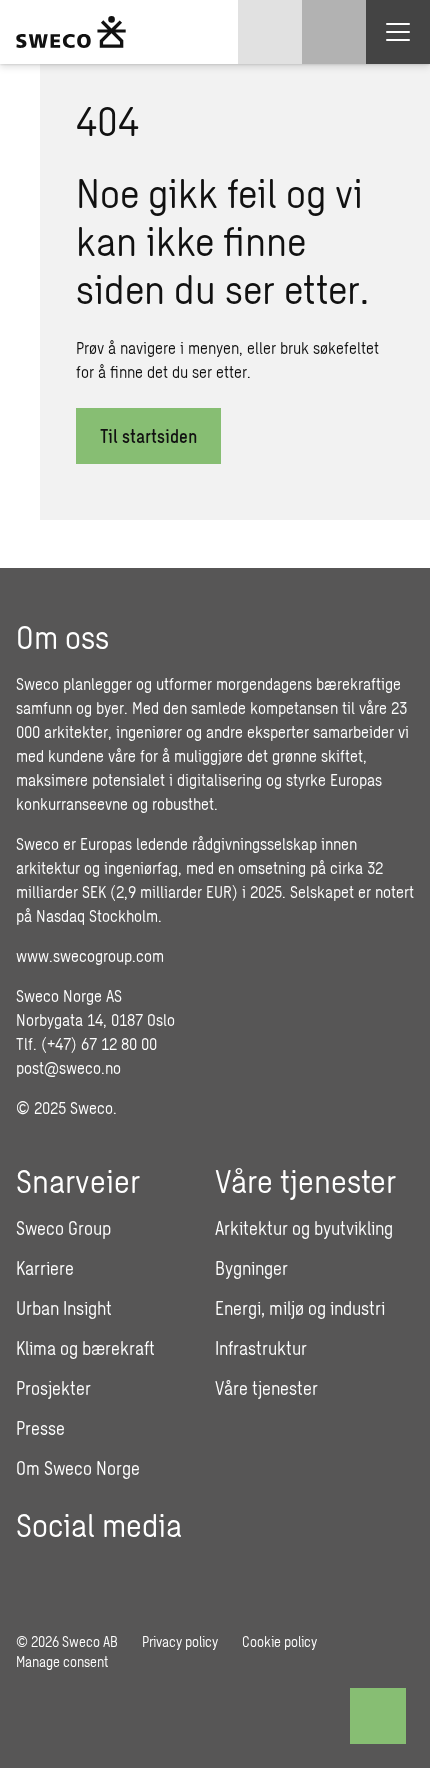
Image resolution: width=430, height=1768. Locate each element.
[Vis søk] (334, 32)
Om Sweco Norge (78, 1468)
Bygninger (251, 1268)
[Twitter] (200, 1572)
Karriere (45, 1268)
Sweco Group (63, 1228)
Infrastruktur (261, 1348)
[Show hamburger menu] (398, 32)
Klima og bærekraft (85, 1348)
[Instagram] (88, 1572)
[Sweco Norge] (71, 32)
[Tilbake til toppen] (378, 1716)
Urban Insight (64, 1308)
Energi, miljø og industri (300, 1308)
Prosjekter (53, 1388)
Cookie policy (279, 1641)
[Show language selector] (270, 32)
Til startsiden (148, 436)
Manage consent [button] (62, 1661)
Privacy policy (180, 1641)
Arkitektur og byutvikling (304, 1228)
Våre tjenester (266, 1388)
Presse (40, 1428)
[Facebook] (32, 1572)
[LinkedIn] (144, 1572)
